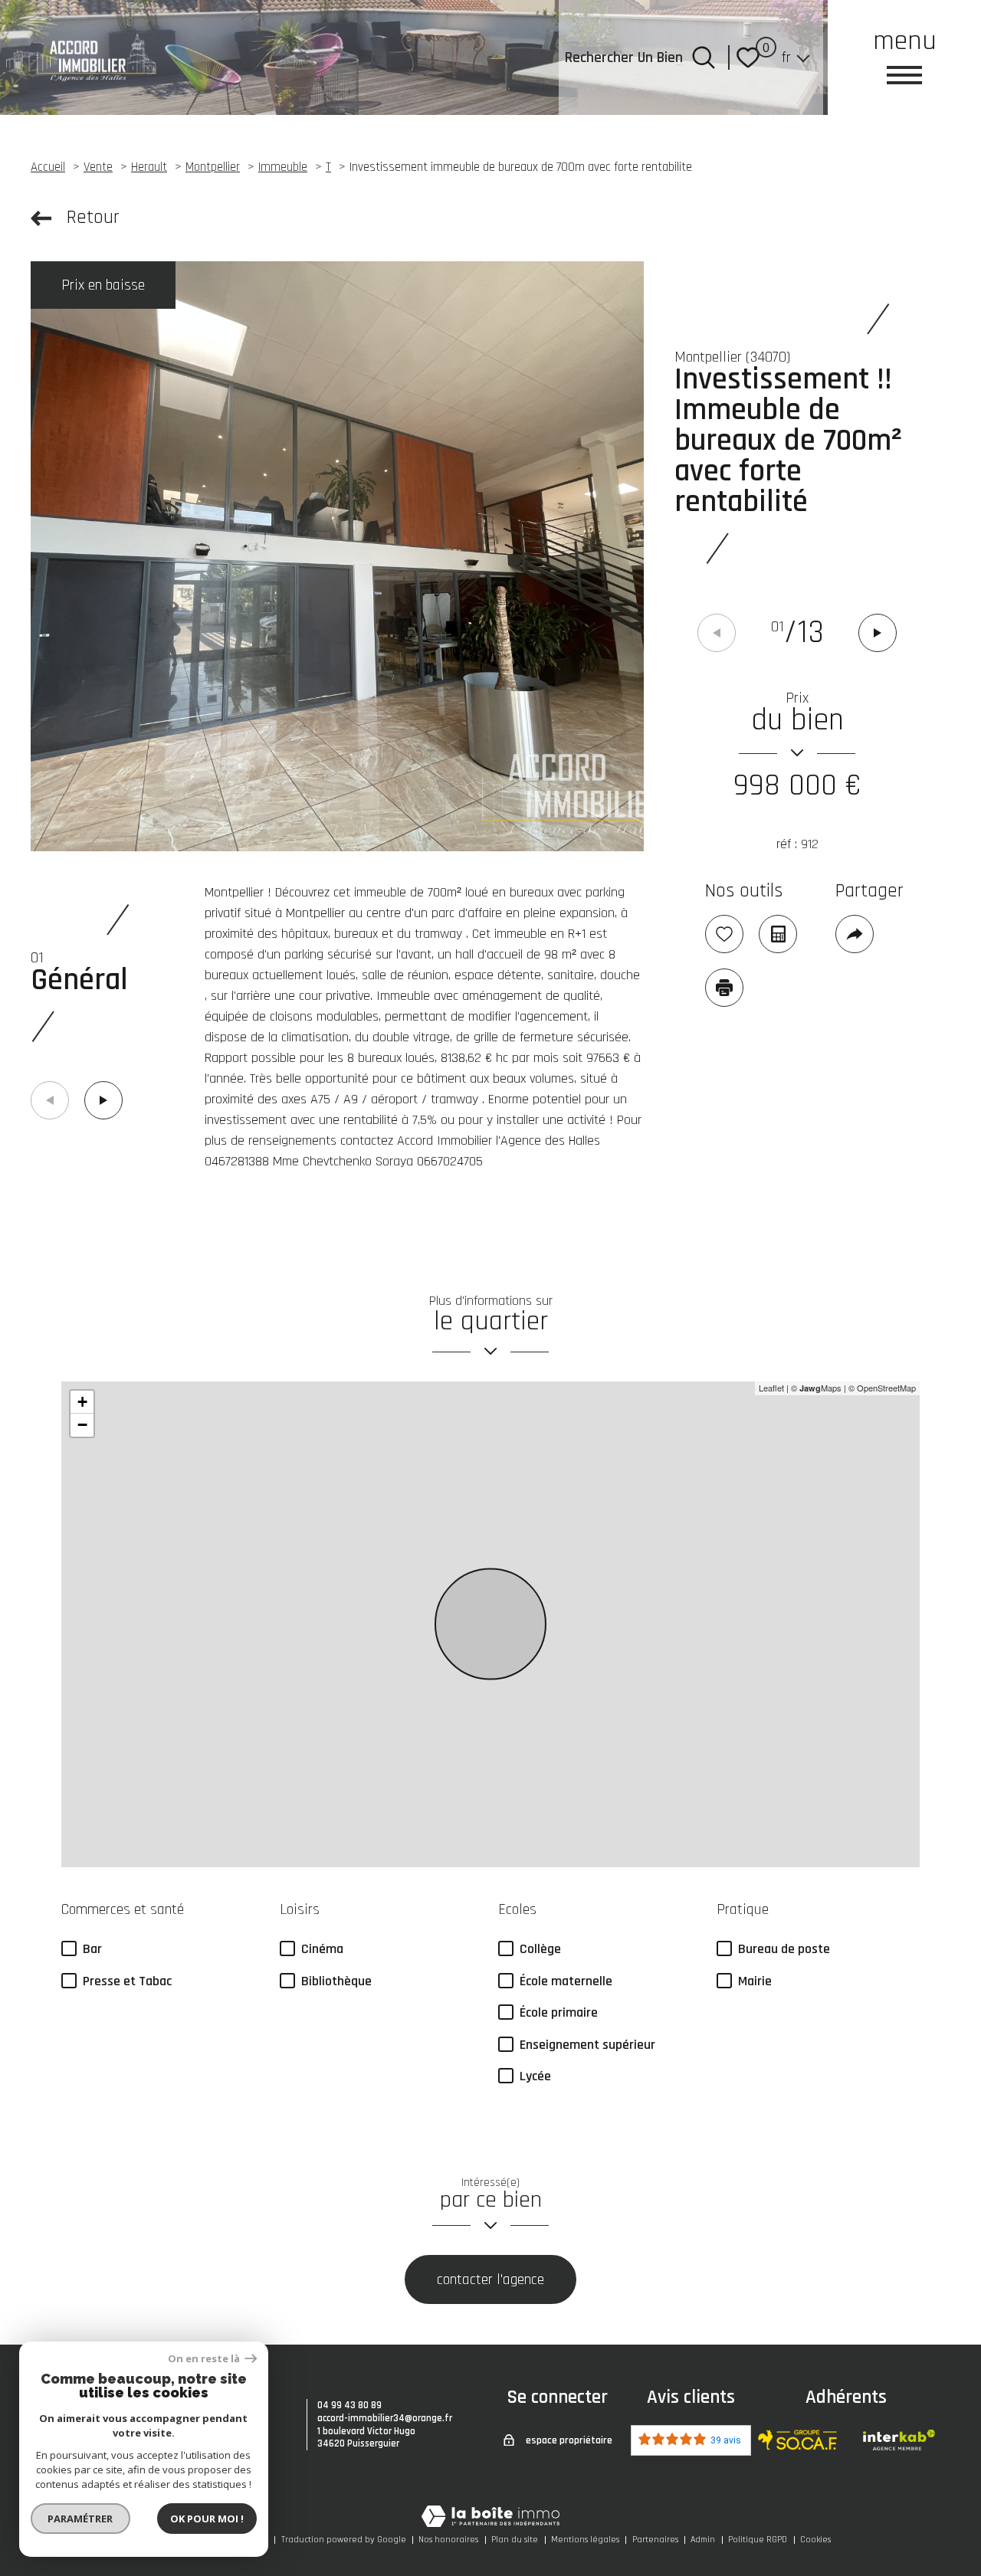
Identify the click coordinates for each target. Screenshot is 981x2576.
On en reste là (205, 2359)
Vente (98, 167)
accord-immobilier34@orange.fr (385, 2418)
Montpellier (213, 167)
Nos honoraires (448, 2540)
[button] (878, 633)
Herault (149, 167)
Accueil (48, 167)
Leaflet (771, 1388)
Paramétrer (81, 2519)
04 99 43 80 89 (349, 2405)
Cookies (815, 2540)
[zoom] (337, 556)
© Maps (816, 1388)
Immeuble (283, 167)
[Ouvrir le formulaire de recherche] (704, 57)
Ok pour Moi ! (207, 2519)
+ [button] (82, 1402)
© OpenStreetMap (882, 1388)
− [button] (82, 1425)
